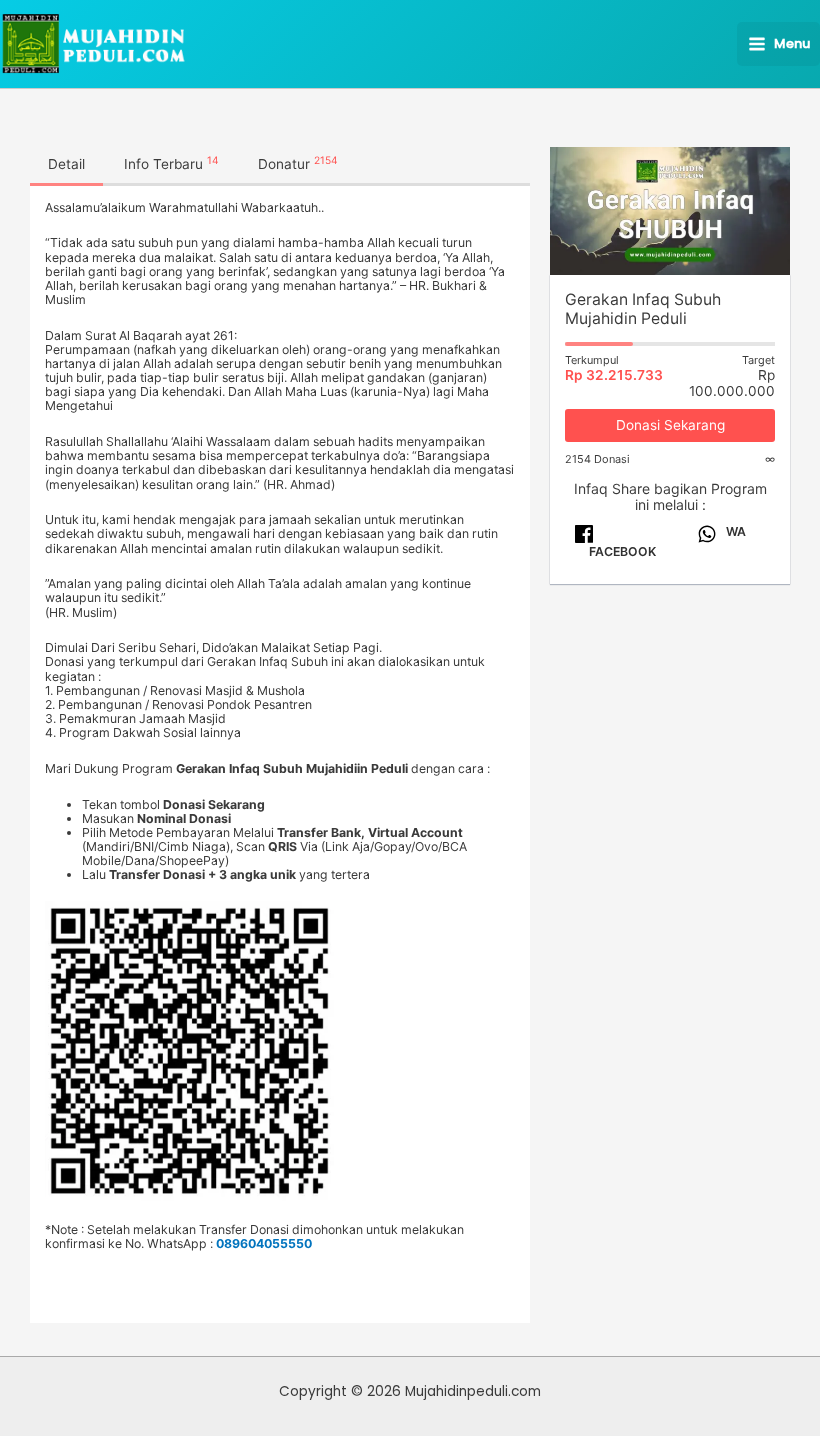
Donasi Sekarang (670, 425)
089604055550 (264, 1243)
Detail (66, 164)
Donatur (298, 163)
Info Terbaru (171, 163)
